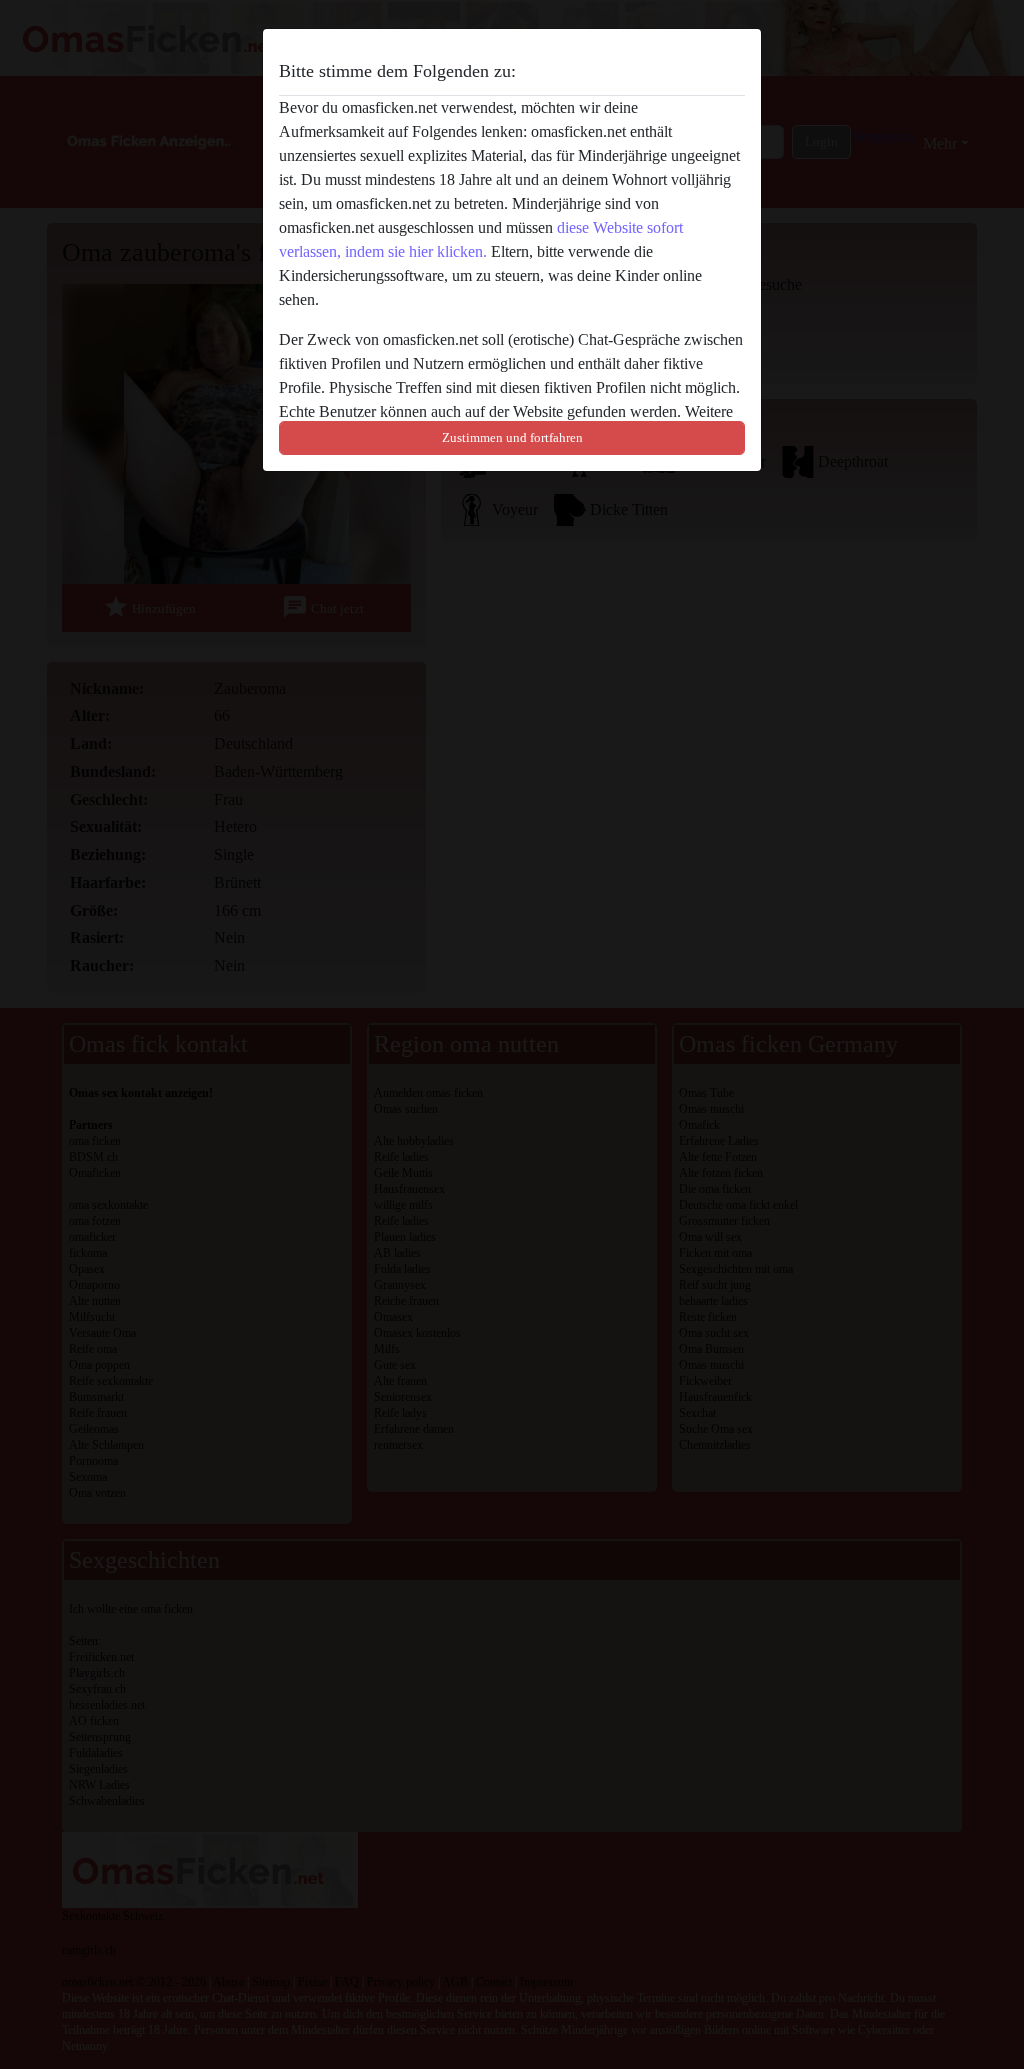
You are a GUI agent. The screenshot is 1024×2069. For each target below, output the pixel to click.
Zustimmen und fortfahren (512, 437)
